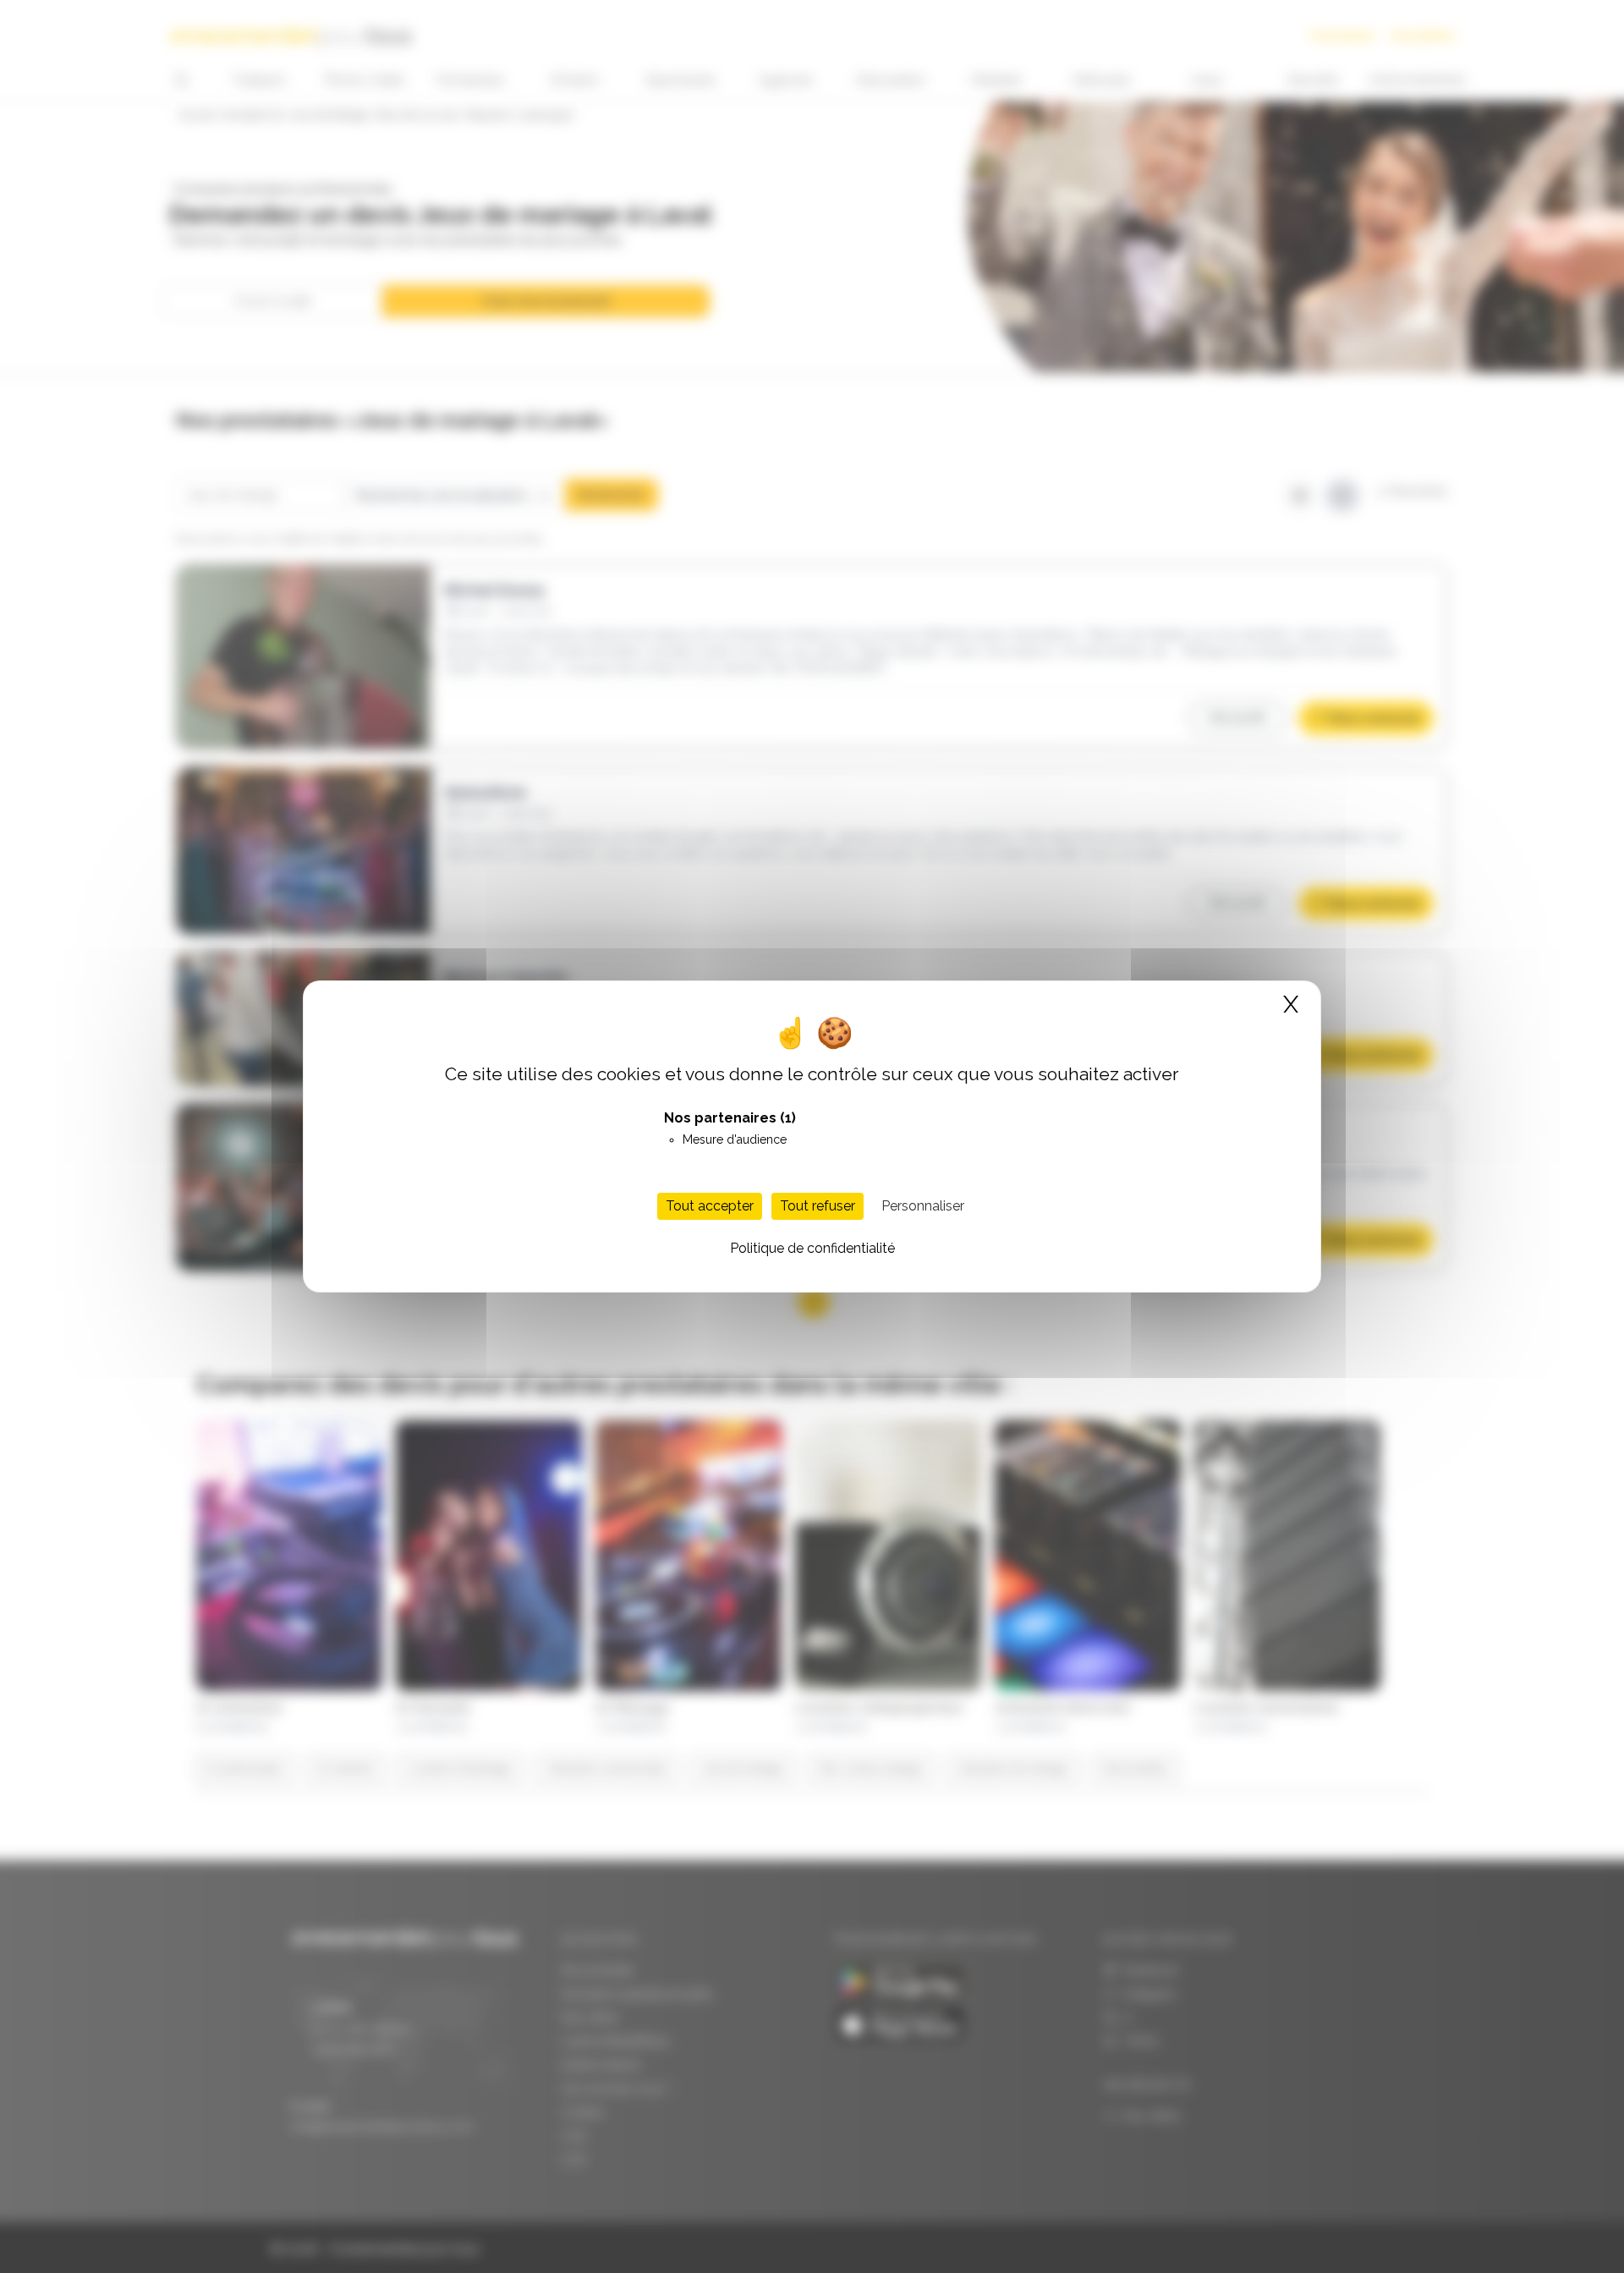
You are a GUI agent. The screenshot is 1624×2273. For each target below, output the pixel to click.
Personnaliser (923, 1206)
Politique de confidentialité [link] (812, 1248)
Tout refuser (817, 1206)
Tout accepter (710, 1206)
